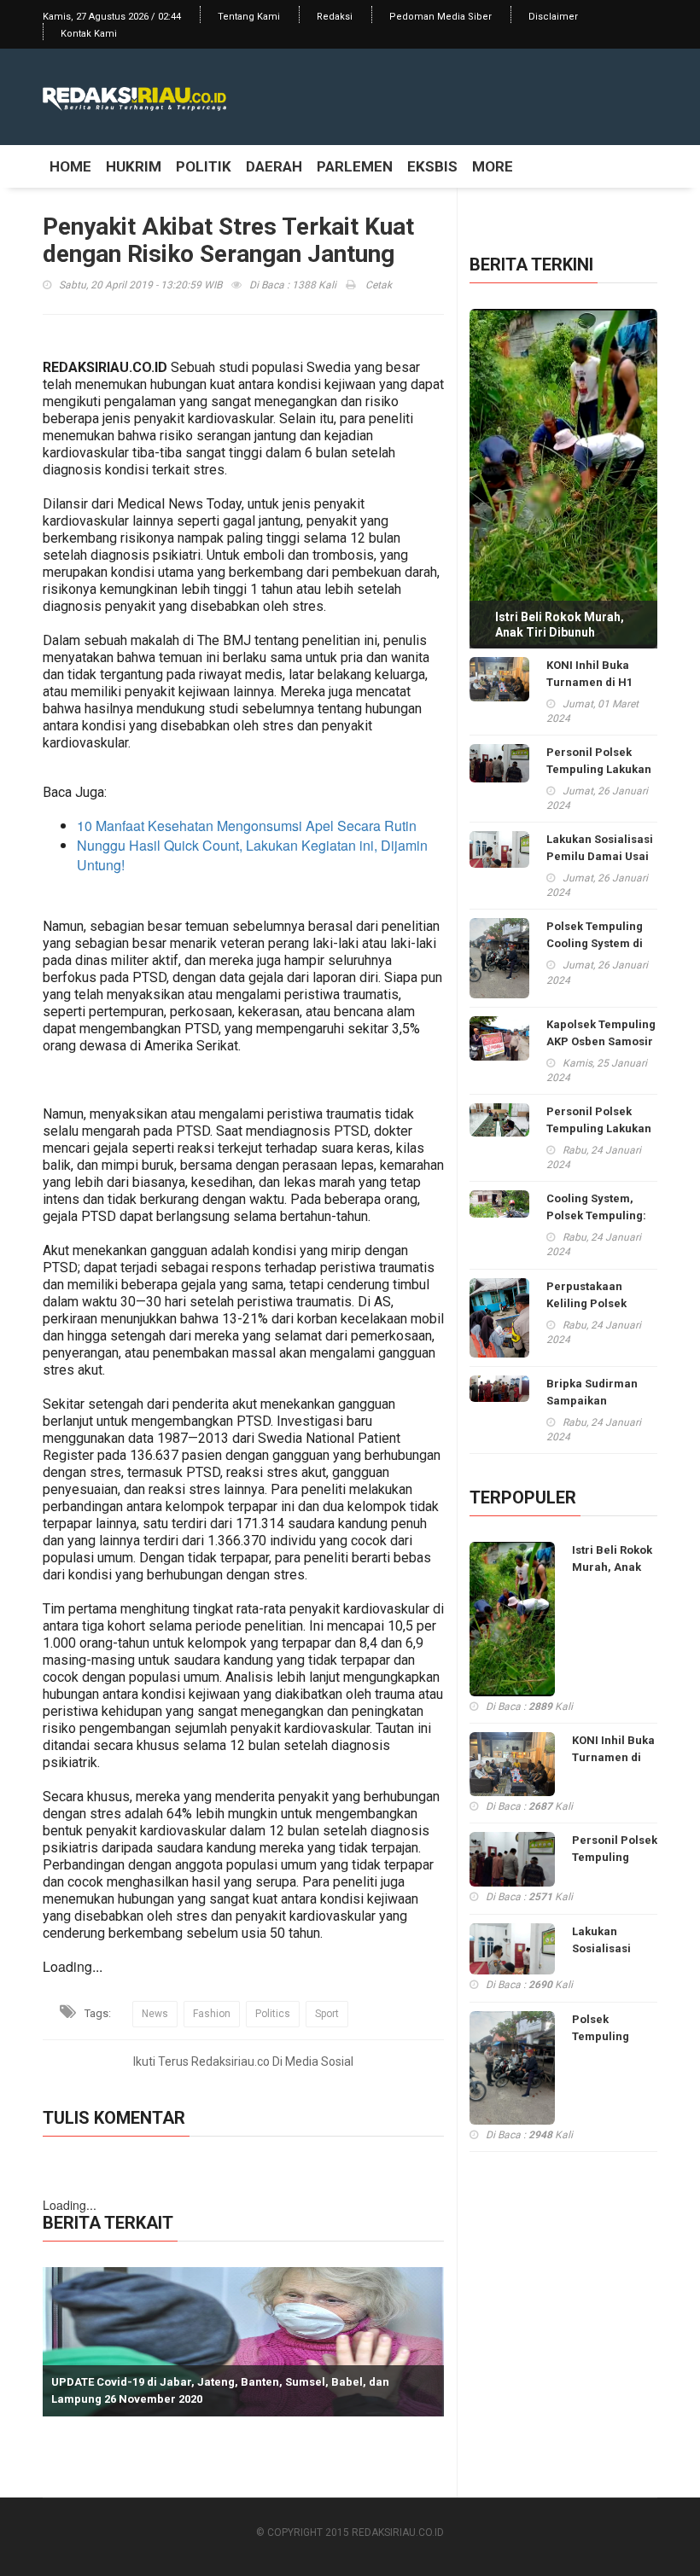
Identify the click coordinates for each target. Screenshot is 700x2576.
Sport (327, 2014)
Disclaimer (553, 17)
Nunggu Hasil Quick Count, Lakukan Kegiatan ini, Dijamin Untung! (252, 855)
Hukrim (134, 166)
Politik (204, 166)
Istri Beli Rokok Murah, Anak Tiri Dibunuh (560, 625)
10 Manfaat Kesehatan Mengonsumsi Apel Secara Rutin (247, 826)
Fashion (212, 2014)
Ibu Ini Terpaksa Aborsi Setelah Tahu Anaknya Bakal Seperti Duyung (237, 2399)
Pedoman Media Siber (440, 17)
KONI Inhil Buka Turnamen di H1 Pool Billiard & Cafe (600, 682)
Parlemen (355, 166)
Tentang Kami (249, 17)
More (493, 166)
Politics (273, 2014)
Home (70, 166)
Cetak (377, 285)
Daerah (274, 166)
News (155, 2014)
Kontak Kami (89, 34)
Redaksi (335, 17)
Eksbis (432, 166)
